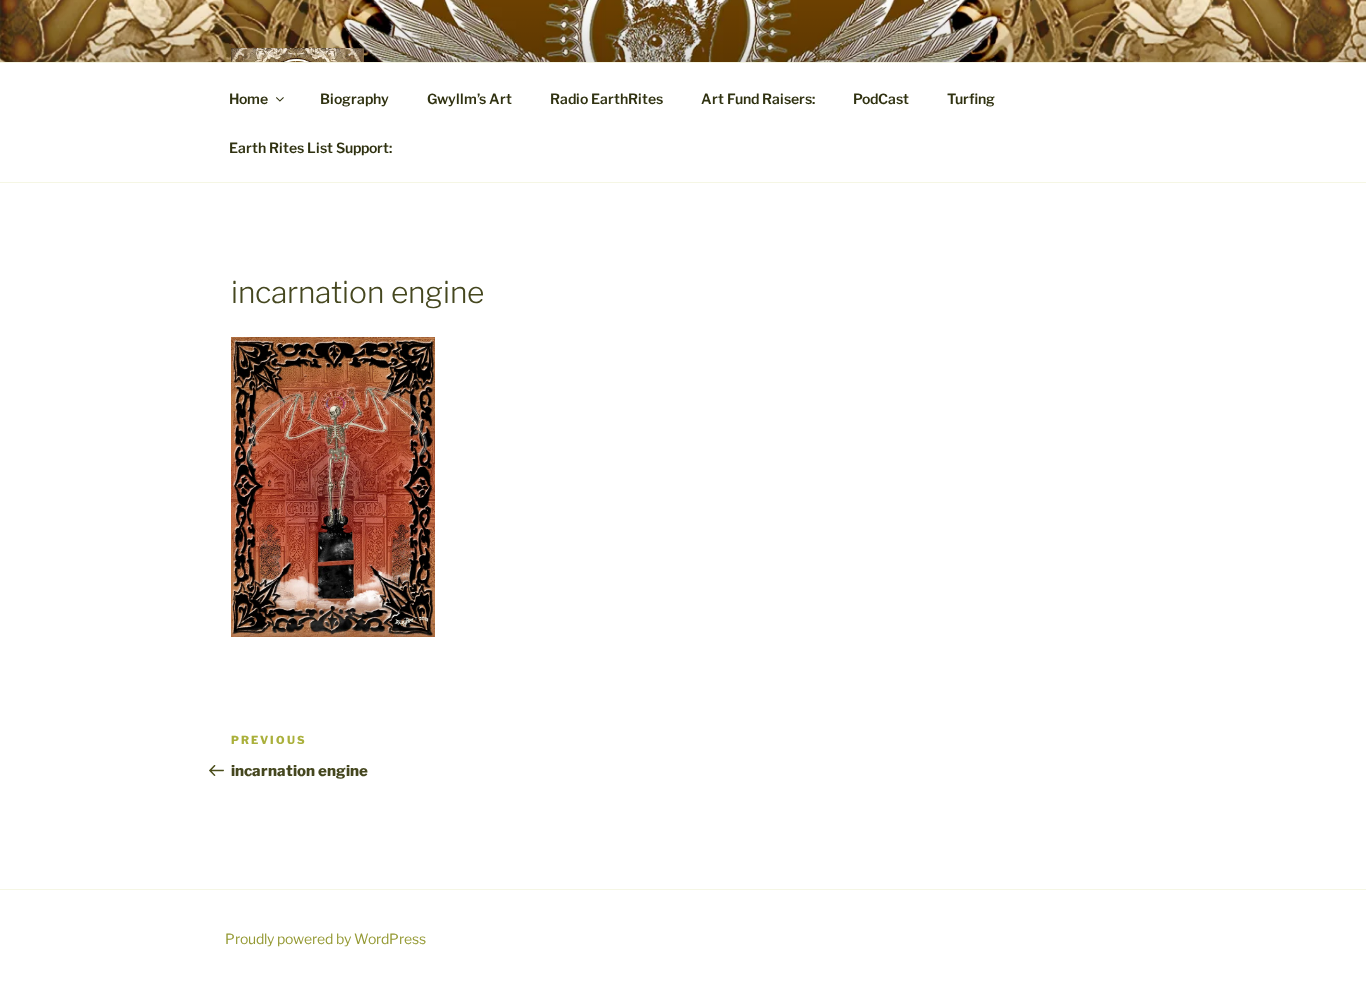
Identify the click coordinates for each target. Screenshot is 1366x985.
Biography (354, 98)
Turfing (971, 98)
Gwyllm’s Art (469, 98)
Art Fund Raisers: (758, 98)
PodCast (881, 98)
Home (248, 98)
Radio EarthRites (606, 98)
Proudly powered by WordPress (325, 938)
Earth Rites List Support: (310, 147)
